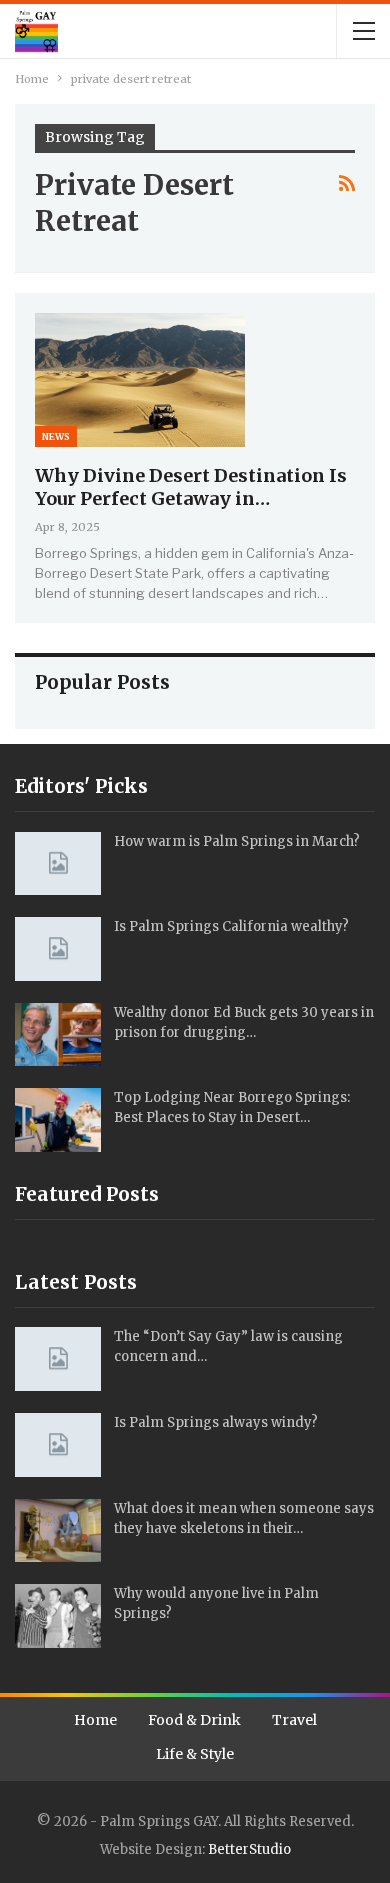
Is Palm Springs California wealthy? (231, 926)
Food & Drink (194, 1720)
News (56, 436)
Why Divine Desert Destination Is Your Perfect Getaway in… (191, 487)
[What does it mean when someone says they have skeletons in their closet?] (58, 1531)
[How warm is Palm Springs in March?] (58, 864)
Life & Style (195, 1754)
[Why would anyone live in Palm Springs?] (58, 1616)
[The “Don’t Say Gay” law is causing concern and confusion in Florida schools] (58, 1359)
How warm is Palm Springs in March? (237, 841)
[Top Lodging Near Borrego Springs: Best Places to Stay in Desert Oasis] (58, 1120)
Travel (294, 1720)
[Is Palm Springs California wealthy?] (58, 949)
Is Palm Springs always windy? (216, 1422)
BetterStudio (249, 1849)
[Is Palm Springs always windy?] (58, 1445)
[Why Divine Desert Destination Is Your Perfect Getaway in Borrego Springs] (140, 380)
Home (95, 1720)
